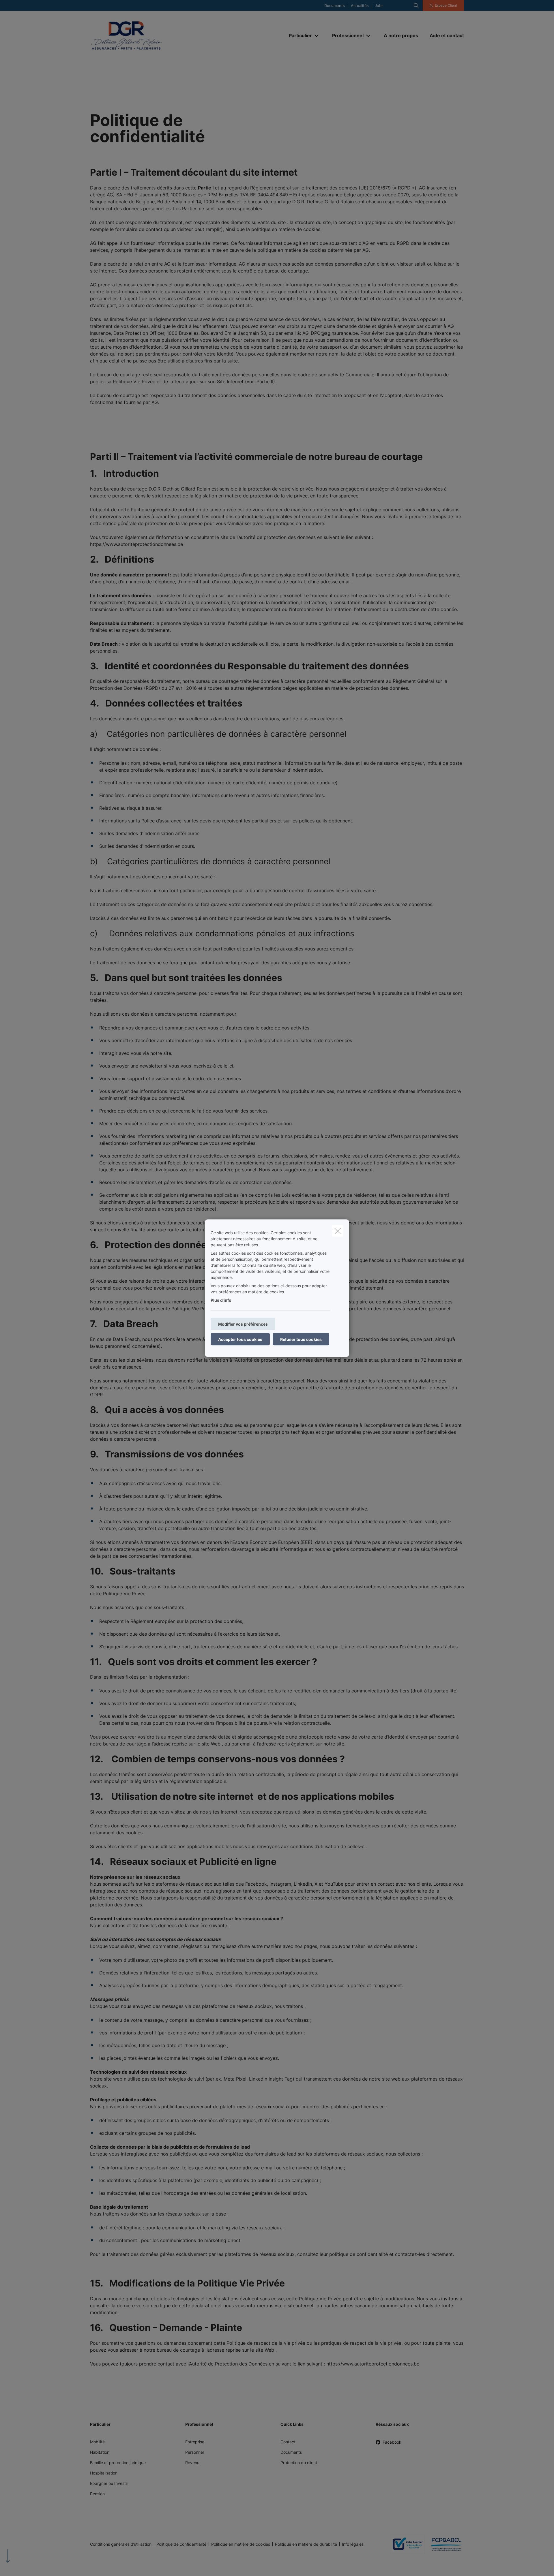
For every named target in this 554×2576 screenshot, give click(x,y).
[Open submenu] (317, 36)
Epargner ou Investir (109, 2483)
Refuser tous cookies (301, 1339)
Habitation (100, 2452)
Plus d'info (221, 1300)
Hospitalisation (104, 2473)
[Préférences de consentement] (23, 2565)
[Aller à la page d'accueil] (148, 36)
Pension (97, 2494)
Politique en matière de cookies (241, 2544)
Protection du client (299, 2463)
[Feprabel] (444, 2544)
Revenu (192, 2463)
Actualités (360, 6)
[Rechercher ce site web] (416, 5)
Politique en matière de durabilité (306, 2544)
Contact (288, 2442)
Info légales (353, 2544)
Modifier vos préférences (243, 1324)
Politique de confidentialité (181, 2544)
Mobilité (97, 2442)
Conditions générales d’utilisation (121, 2544)
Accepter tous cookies (240, 1339)
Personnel (194, 2452)
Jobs (379, 6)
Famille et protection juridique (118, 2463)
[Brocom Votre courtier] (405, 2544)
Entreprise (195, 2442)
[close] (338, 1231)
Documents (335, 6)
